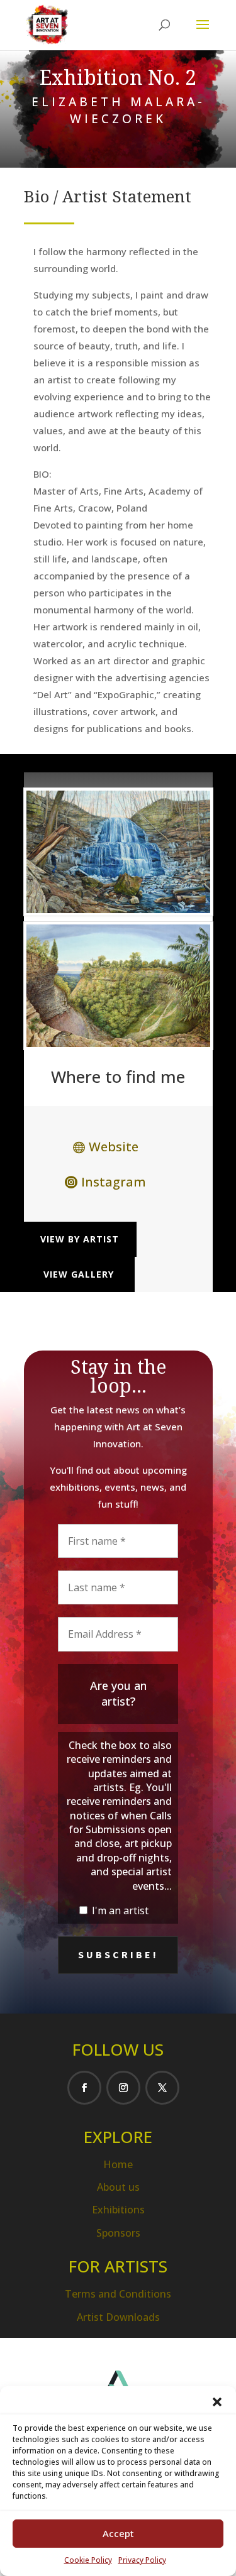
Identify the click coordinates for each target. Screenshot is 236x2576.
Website (114, 1147)
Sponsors (118, 2233)
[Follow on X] (162, 2088)
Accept (118, 2533)
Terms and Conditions (118, 2294)
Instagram (114, 1182)
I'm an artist (119, 1910)
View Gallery (79, 1274)
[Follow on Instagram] (123, 2088)
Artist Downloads (118, 2317)
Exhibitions (118, 2210)
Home (118, 2164)
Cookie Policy (88, 2560)
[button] (217, 2402)
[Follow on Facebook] (84, 2088)
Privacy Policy (142, 2560)
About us (118, 2187)
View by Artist (80, 1239)
